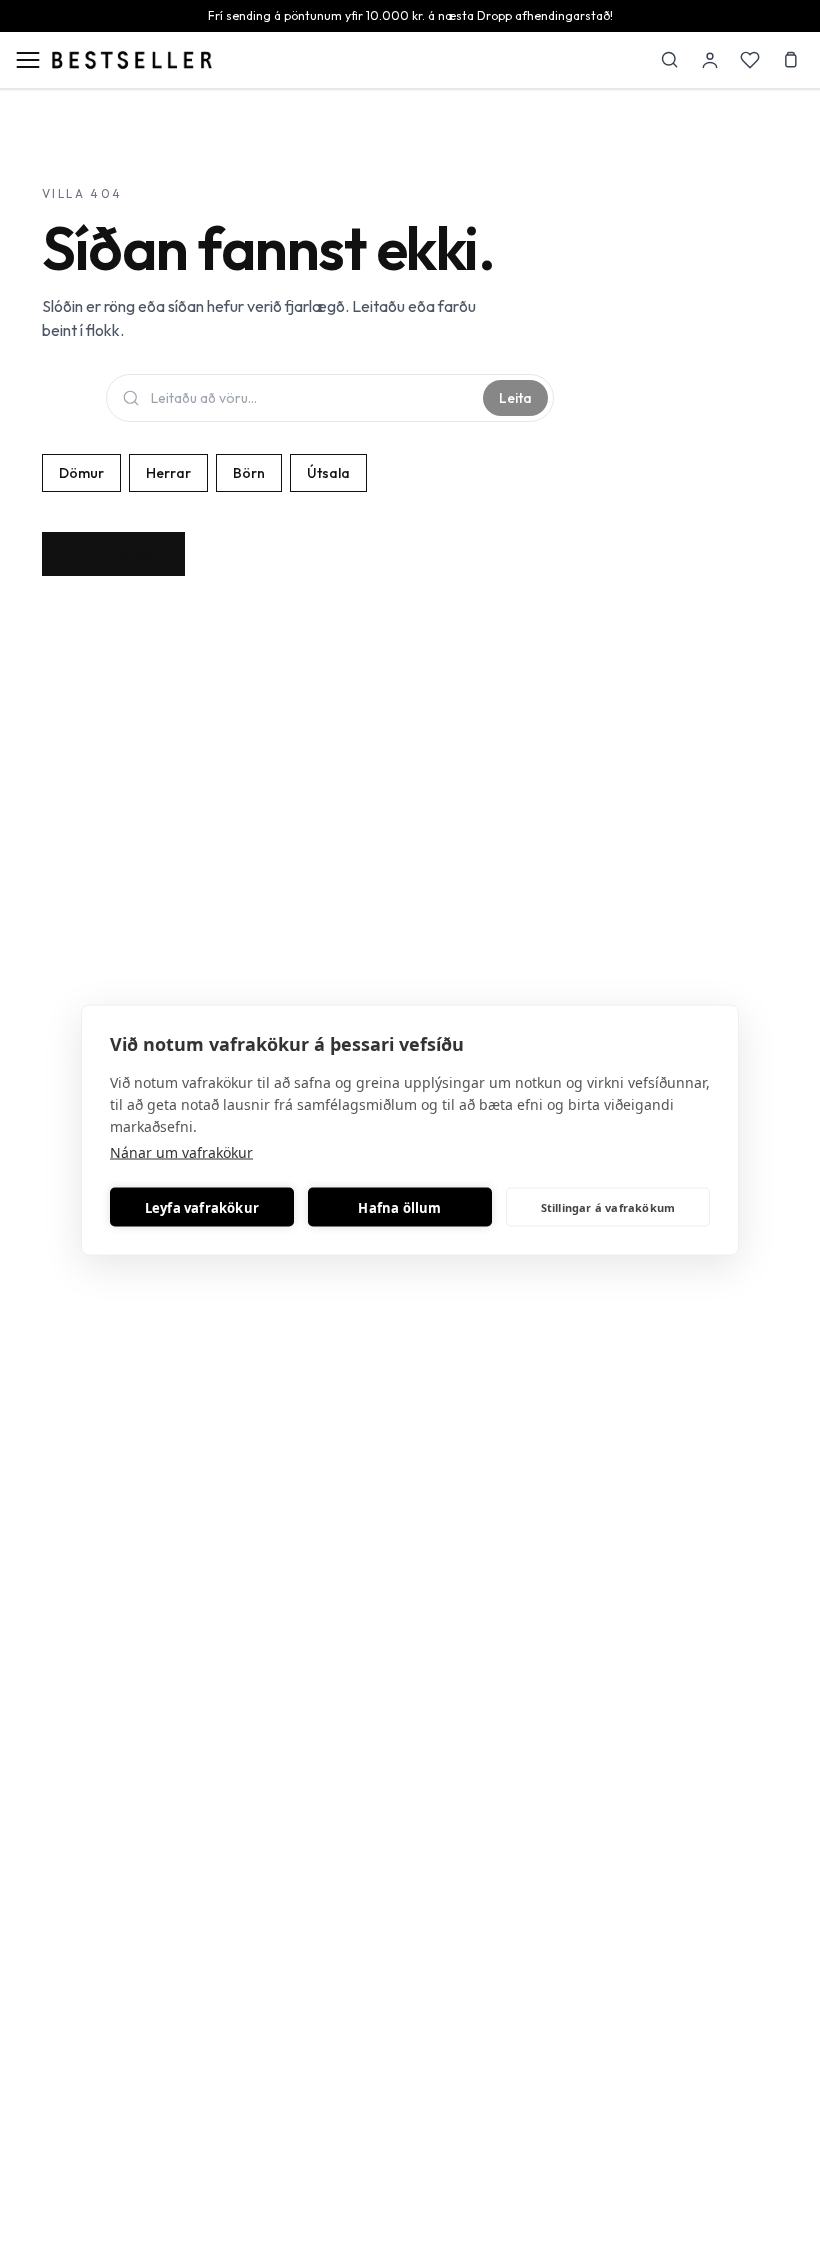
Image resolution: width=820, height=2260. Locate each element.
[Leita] (670, 60)
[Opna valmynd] (28, 60)
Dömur (81, 473)
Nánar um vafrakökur (181, 1152)
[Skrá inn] (710, 60)
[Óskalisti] (750, 60)
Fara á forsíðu (113, 554)
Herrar (168, 473)
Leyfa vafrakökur (202, 1207)
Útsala (328, 473)
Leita (515, 398)
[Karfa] (790, 60)
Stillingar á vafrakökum (608, 1206)
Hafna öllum (399, 1207)
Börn (249, 473)
